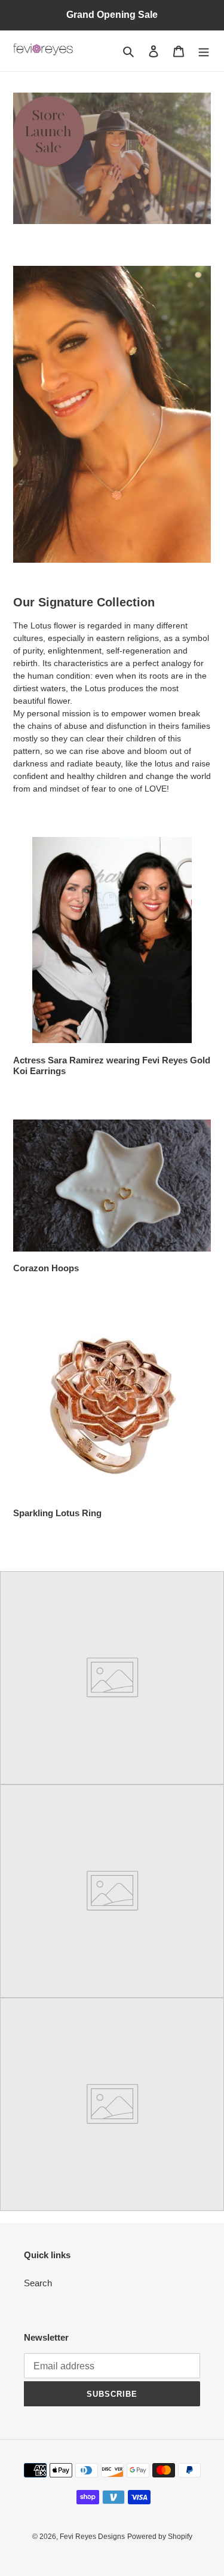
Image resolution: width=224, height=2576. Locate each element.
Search (38, 2283)
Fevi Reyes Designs (92, 2537)
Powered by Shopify (160, 2537)
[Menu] (204, 51)
